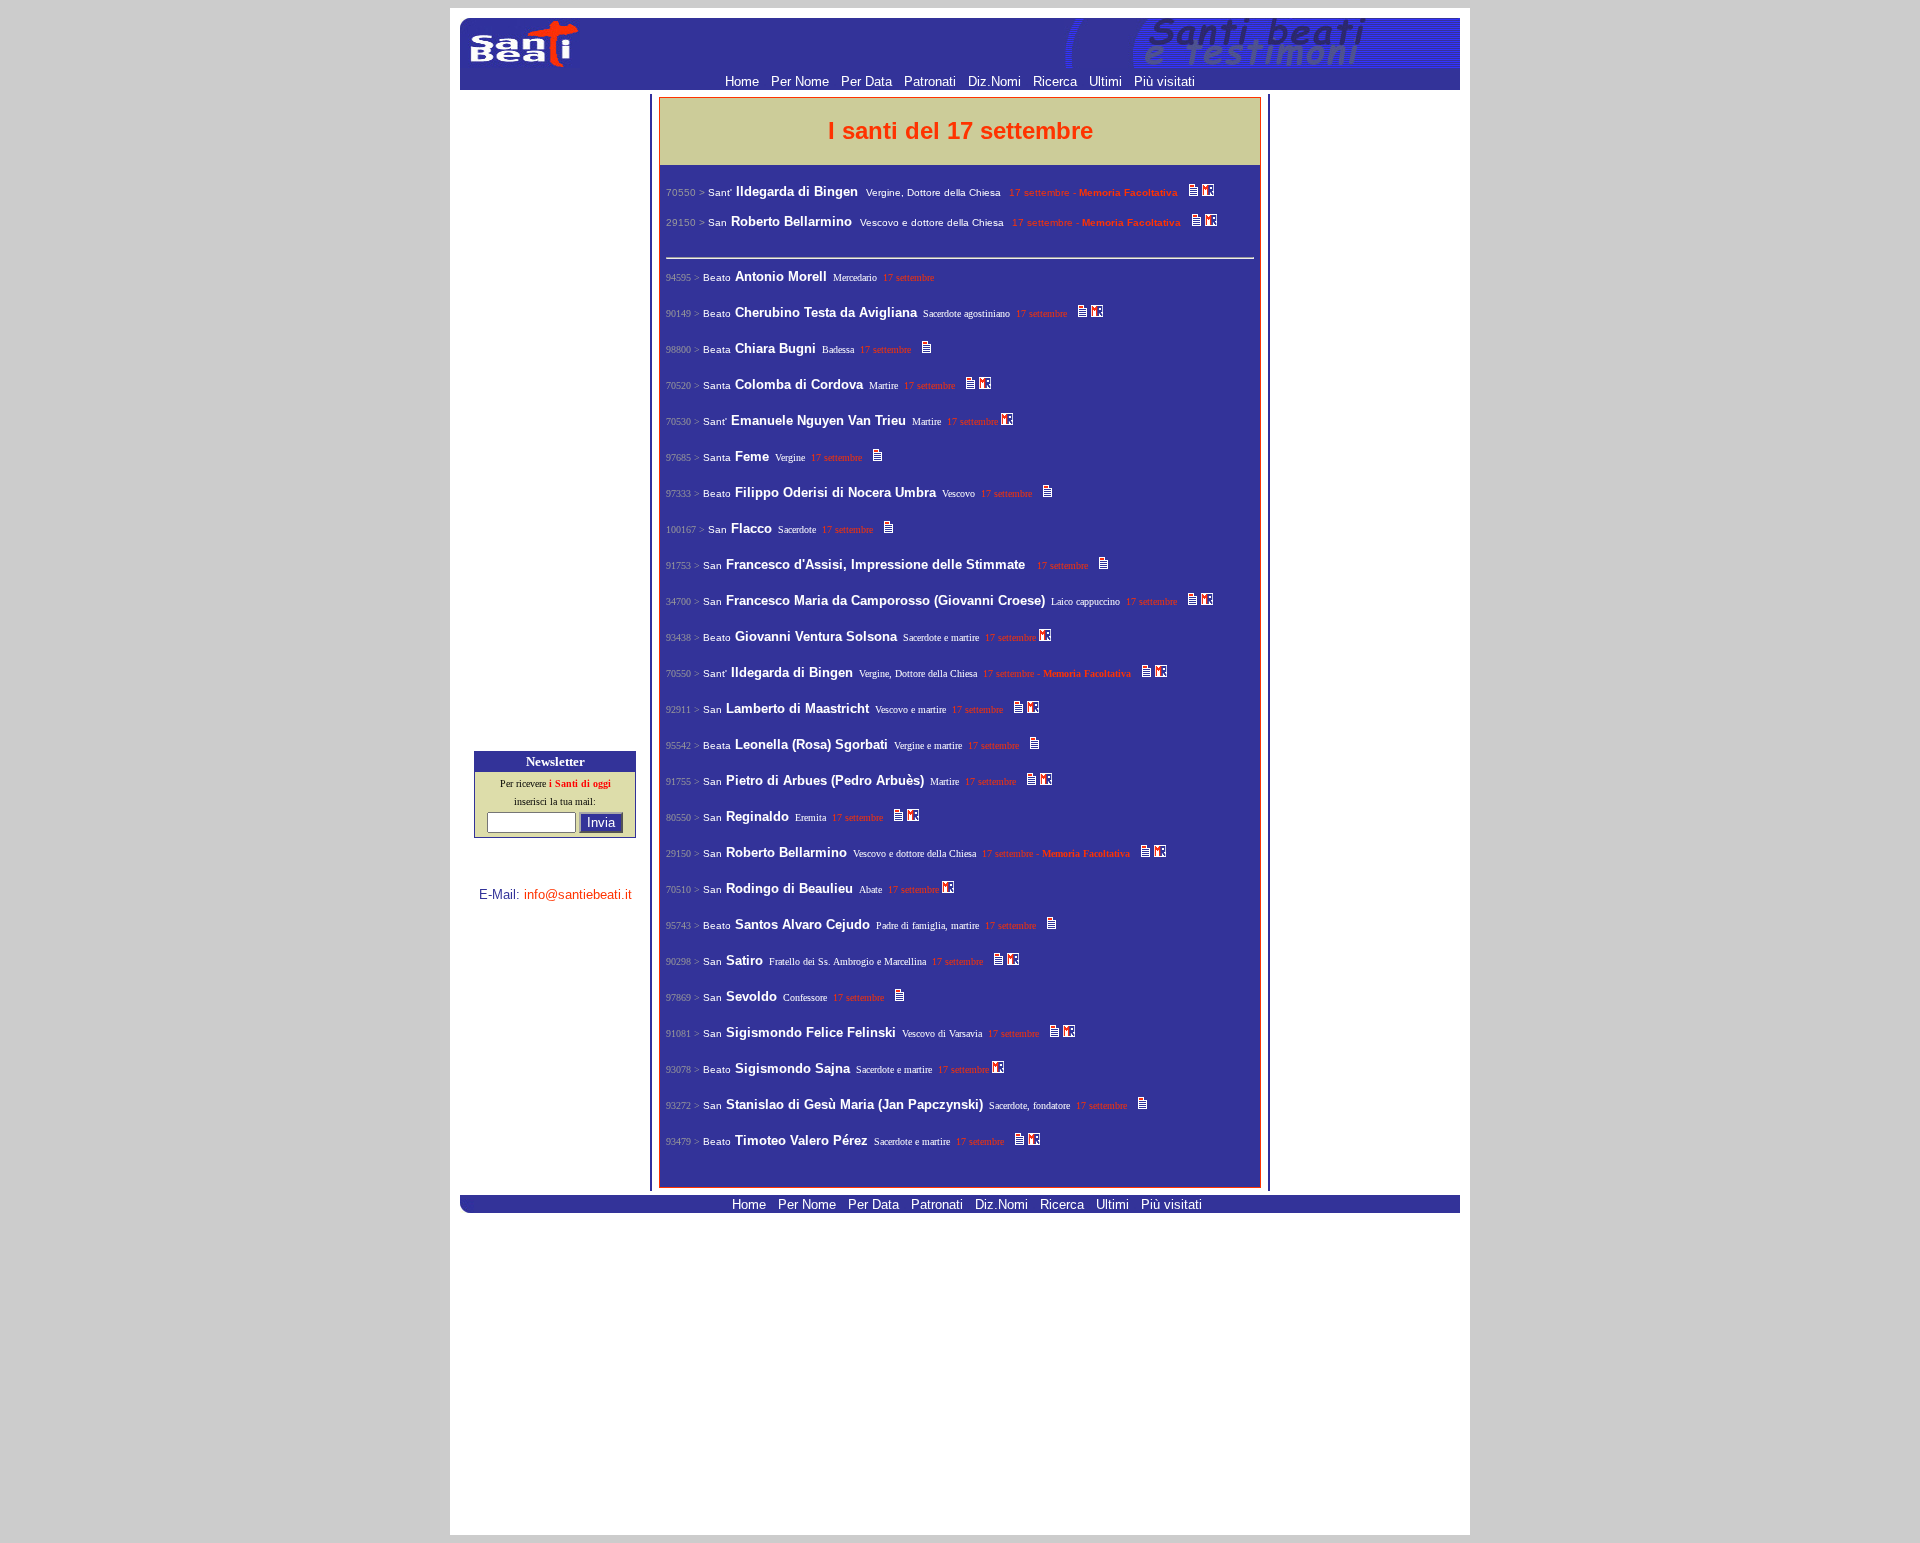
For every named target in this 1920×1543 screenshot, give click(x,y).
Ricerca (1057, 81)
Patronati (932, 81)
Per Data (868, 81)
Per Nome (802, 81)
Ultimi (1107, 81)
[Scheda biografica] (1193, 191)
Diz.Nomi (996, 81)
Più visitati (1164, 81)
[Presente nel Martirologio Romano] (1208, 191)
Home (744, 81)
